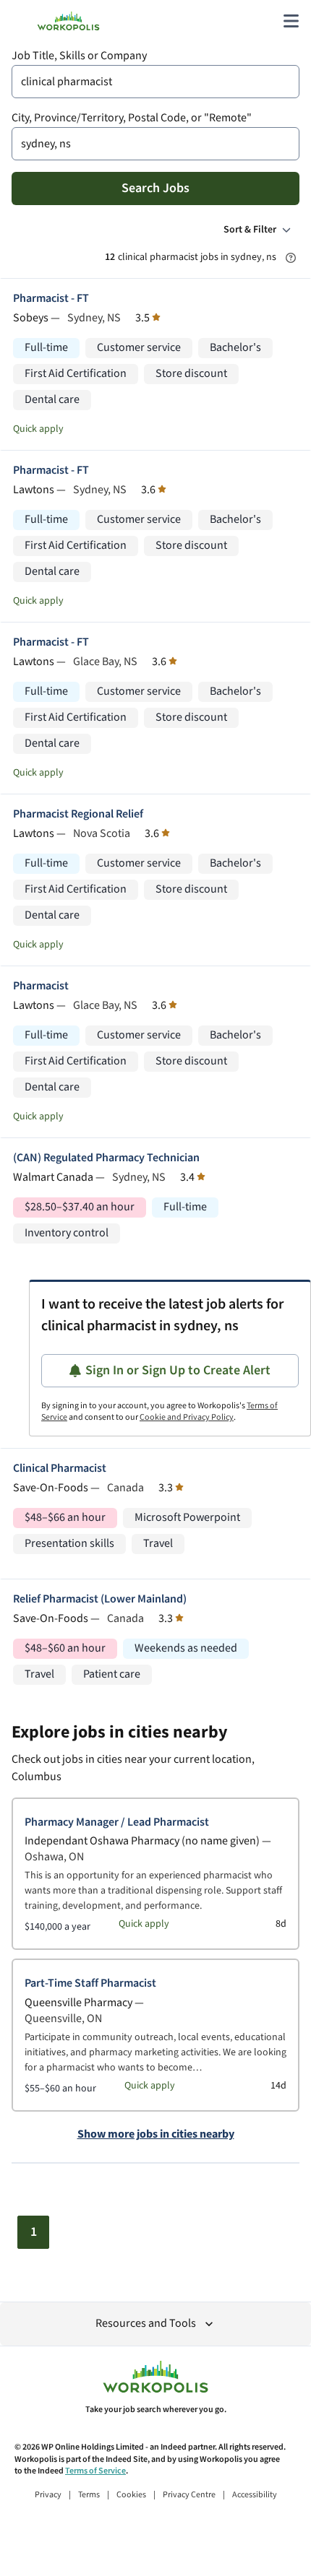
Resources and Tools (146, 2324)
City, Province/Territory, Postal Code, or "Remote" (132, 118)
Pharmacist (41, 986)
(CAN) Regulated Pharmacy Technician (106, 1158)
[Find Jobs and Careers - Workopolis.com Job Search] (68, 21)
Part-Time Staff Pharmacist (90, 1983)
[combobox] (155, 82)
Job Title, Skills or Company (79, 56)
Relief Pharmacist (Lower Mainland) (100, 1599)
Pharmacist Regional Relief (78, 814)
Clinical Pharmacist (60, 1469)
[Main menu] (291, 21)
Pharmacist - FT (51, 299)
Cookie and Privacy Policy (187, 1417)
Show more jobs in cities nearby (156, 2135)
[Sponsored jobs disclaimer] (291, 258)
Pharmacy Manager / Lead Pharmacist (117, 1822)
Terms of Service (95, 2471)
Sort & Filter (250, 230)
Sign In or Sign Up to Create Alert (178, 1370)
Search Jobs (155, 188)
